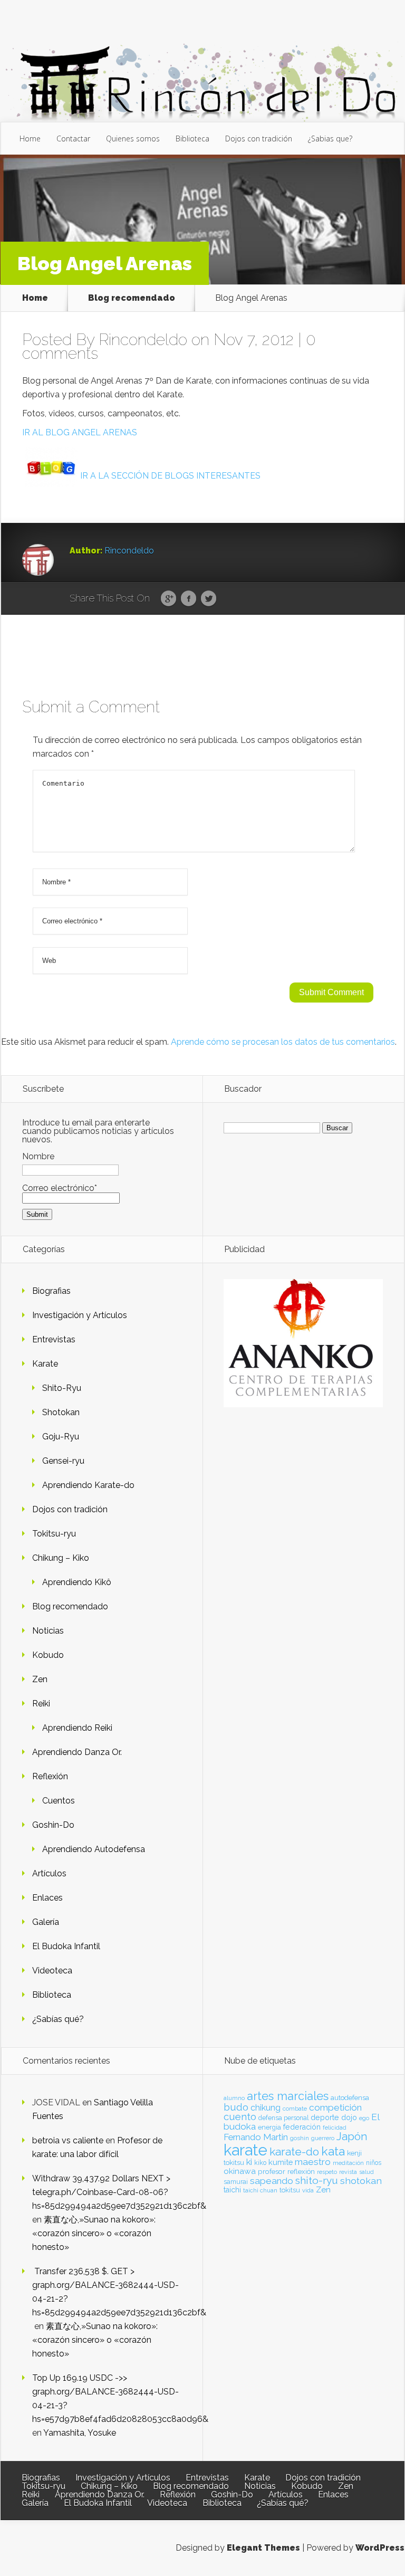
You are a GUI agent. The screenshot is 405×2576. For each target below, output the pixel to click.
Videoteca (52, 1971)
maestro (313, 2162)
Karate (45, 1364)
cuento (240, 2117)
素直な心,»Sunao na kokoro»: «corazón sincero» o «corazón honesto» (94, 2233)
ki (249, 2162)
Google (168, 599)
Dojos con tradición (259, 139)
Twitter (209, 599)
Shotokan (61, 1412)
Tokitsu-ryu (54, 1534)
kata (333, 2151)
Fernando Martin (256, 2137)
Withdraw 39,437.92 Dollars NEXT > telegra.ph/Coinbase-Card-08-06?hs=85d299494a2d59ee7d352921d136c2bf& (119, 2192)
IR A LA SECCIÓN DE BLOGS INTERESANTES (170, 476)
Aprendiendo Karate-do (88, 1485)
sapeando (272, 2181)
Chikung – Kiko (61, 1558)
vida (308, 2190)
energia (269, 2127)
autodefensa (350, 2098)
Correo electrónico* (60, 1188)
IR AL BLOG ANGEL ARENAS (80, 432)
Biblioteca (192, 139)
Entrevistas (54, 1339)
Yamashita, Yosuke (80, 2433)
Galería (46, 1922)
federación (302, 2127)
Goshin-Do (53, 1825)
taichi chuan (260, 2190)
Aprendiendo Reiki (77, 1728)
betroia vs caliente (68, 2140)
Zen (40, 1679)
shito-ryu (317, 2180)
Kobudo (48, 1655)
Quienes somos (133, 139)
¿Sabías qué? (58, 2019)
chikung (266, 2108)
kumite (281, 2162)
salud (367, 2172)
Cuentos (59, 1801)
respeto (327, 2172)
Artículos (49, 1873)
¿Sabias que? (330, 139)
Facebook (189, 599)
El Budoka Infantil (66, 1946)
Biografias (51, 1291)
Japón (352, 2136)
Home (30, 139)
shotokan (361, 2181)
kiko (260, 2163)
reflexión (301, 2172)
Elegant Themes (263, 2548)
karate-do (294, 2152)
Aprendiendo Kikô (77, 1582)
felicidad (335, 2127)
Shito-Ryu (62, 1388)
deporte (325, 2117)
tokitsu (290, 2190)
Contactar (73, 139)
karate (245, 2150)
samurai (236, 2182)
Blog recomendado (132, 298)
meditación (348, 2163)
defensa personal (283, 2118)
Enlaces (47, 1898)
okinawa (240, 2171)
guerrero (323, 2138)
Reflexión (50, 1776)
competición (335, 2107)
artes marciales (288, 2096)
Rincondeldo (143, 340)
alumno (234, 2098)
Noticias (48, 1631)
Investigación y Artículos (80, 1315)
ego (364, 2118)
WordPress (380, 2548)
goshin (300, 2138)
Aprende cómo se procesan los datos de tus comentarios (283, 1042)
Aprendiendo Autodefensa (94, 1849)
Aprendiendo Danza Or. (77, 1752)
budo (236, 2107)
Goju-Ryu (61, 1437)
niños (374, 2163)
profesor (272, 2171)
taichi (232, 2190)
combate (295, 2108)
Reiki (41, 1704)
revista (348, 2172)
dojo (349, 2117)
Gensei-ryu (63, 1461)
